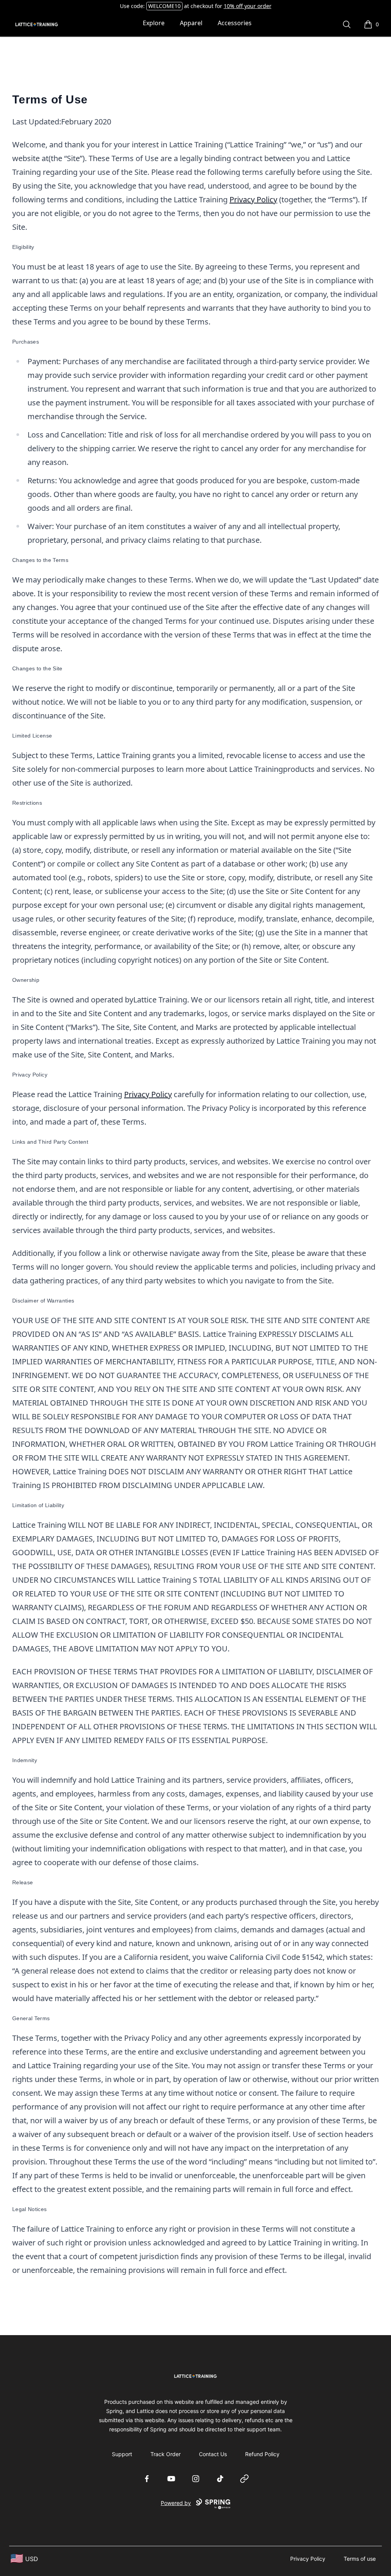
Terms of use (360, 2559)
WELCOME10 (164, 6)
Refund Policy (262, 2454)
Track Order (166, 2454)
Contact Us (213, 2454)
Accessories (235, 23)
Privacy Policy (253, 199)
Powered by (176, 2503)
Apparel (191, 23)
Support (122, 2454)
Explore (154, 23)
